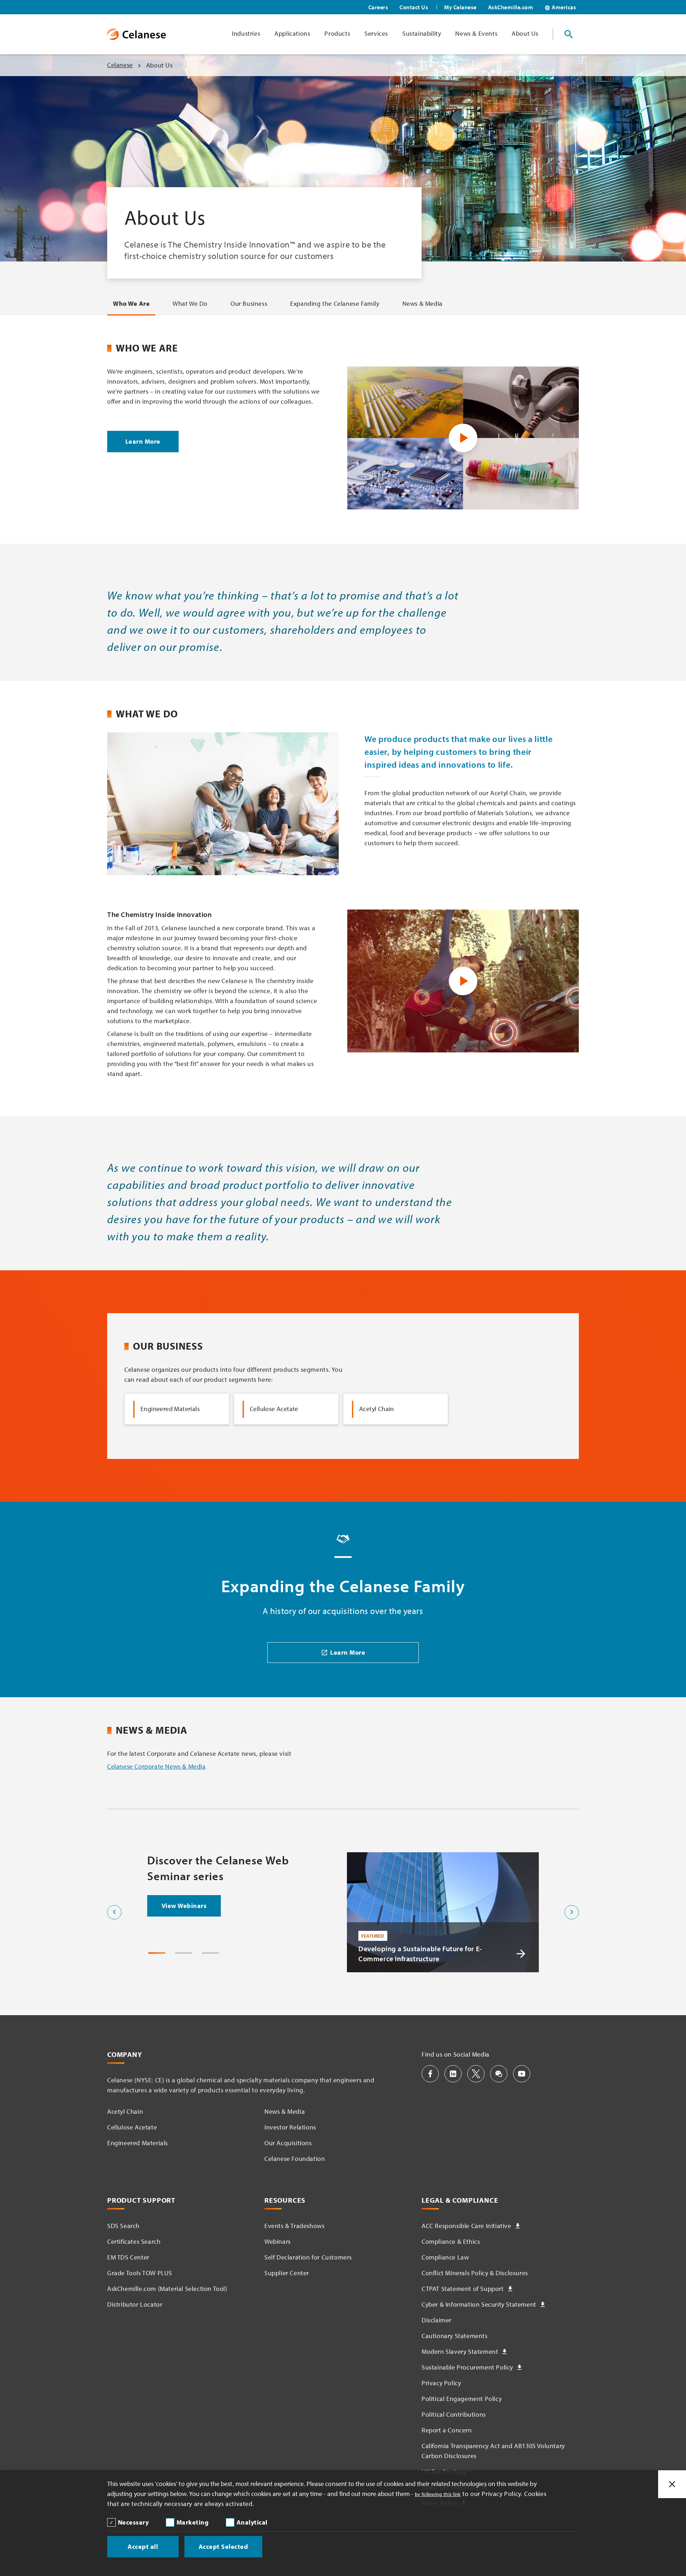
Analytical (252, 2522)
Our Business (249, 303)
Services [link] (376, 33)
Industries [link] (246, 33)
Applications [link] (292, 33)
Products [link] (337, 33)
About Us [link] (525, 33)
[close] (672, 2484)
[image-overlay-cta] (521, 1954)
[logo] (136, 34)
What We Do (190, 303)
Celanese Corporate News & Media (156, 1766)
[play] (463, 438)
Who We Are (131, 303)
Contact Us (414, 7)
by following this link (438, 2494)
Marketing (193, 2522)
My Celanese (460, 7)
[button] (430, 2074)
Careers (378, 7)
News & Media (422, 303)
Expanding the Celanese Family (335, 303)
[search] (569, 34)
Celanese (120, 65)
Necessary (133, 2522)
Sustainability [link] (422, 33)
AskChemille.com (511, 7)
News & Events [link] (476, 33)
